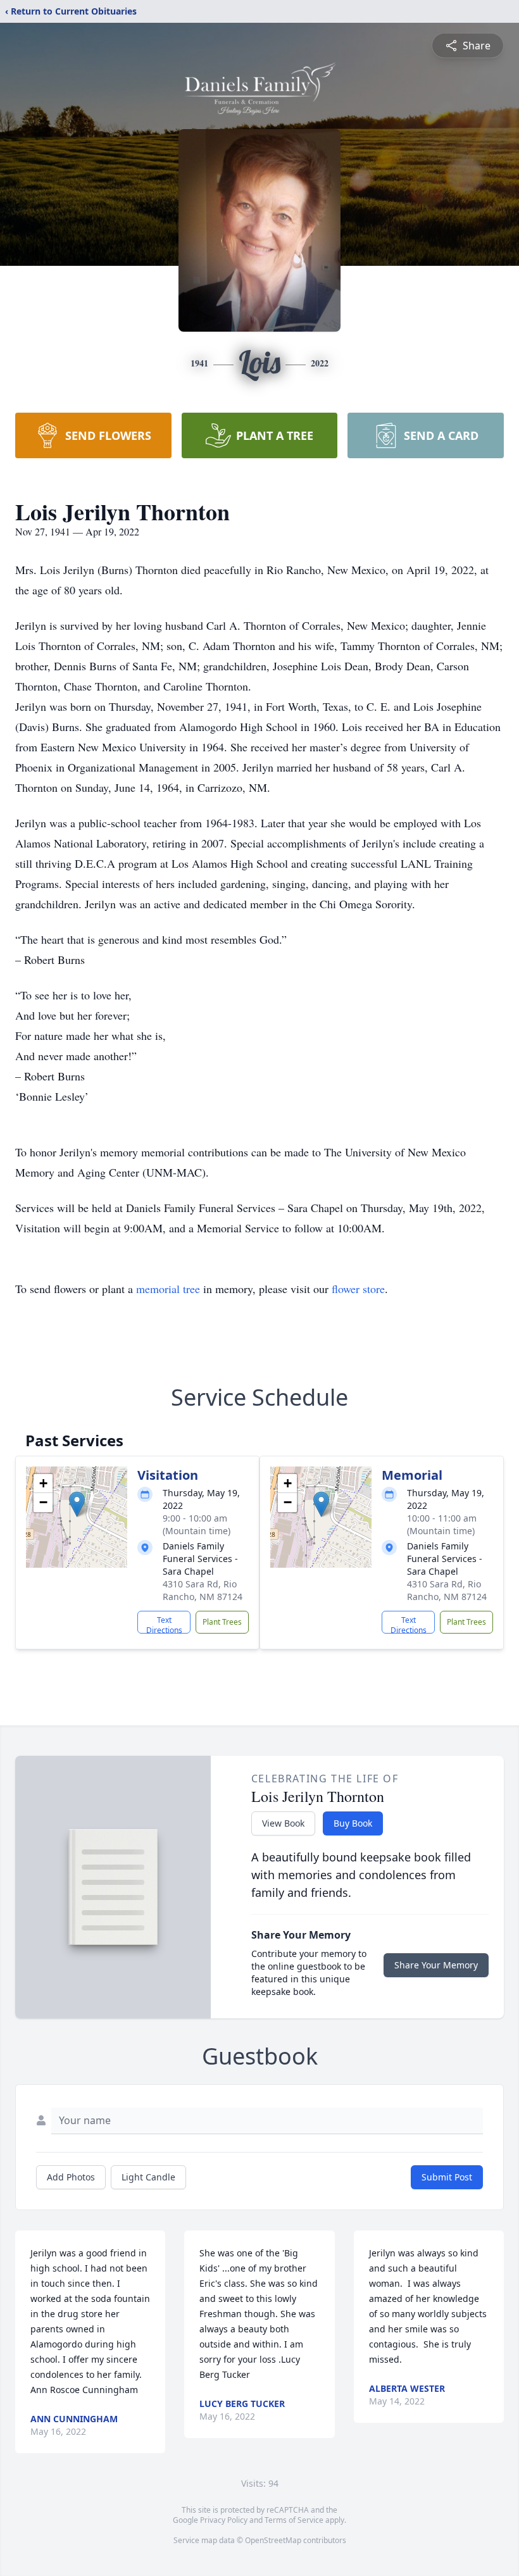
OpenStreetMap (273, 2540)
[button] (77, 1504)
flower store (358, 1289)
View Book (283, 1823)
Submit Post (447, 2177)
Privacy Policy (224, 2520)
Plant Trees (222, 1622)
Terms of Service (294, 2520)
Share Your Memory (436, 1965)
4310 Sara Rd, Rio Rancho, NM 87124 (203, 1590)
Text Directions (164, 1624)
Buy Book (353, 1823)
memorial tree (168, 1289)
